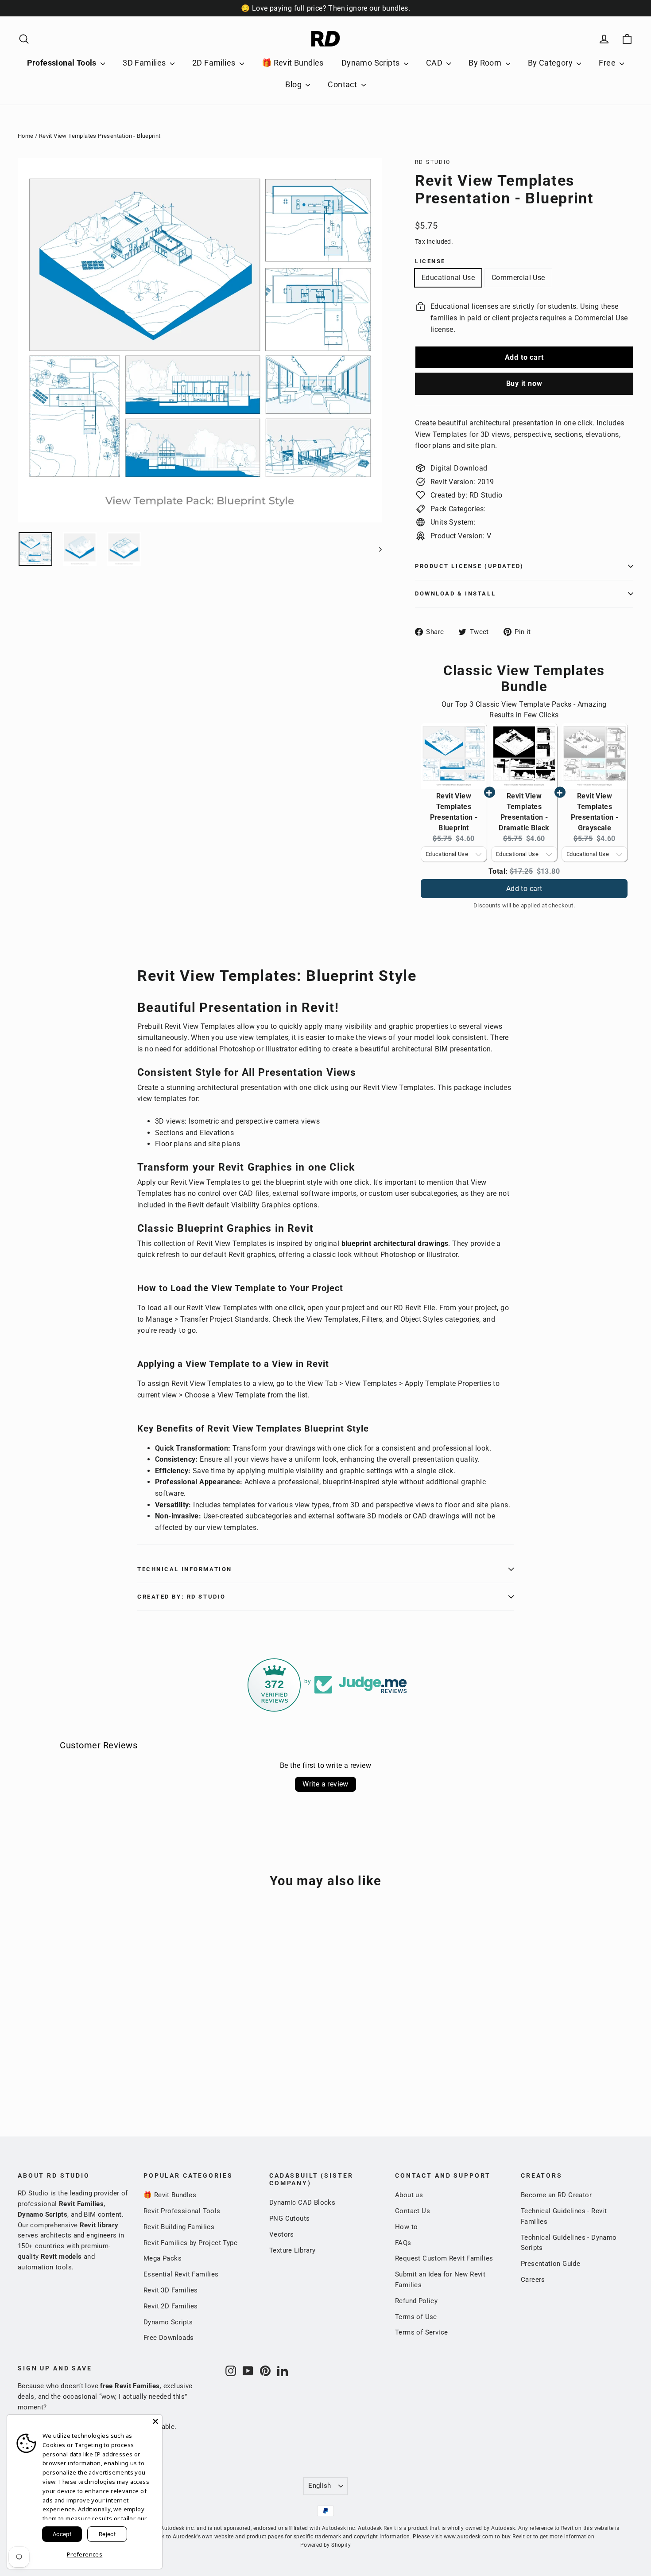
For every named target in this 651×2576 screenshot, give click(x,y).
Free (608, 63)
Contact (343, 84)
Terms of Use (416, 2317)
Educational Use (448, 278)
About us (409, 2195)
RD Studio (433, 162)
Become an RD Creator (556, 2195)
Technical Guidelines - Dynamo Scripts (569, 2243)
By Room (486, 63)
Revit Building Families (179, 2227)
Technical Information (185, 1569)
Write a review (325, 1784)
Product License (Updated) (469, 566)
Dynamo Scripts (372, 63)
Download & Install (455, 593)
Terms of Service (421, 2332)
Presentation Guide (550, 2264)
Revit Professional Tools (182, 2211)
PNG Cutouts (289, 2218)
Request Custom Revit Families (444, 2258)
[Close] (155, 2421)
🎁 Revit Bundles (293, 63)
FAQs (403, 2243)
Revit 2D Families (171, 2306)
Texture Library (292, 2250)
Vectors (282, 2234)
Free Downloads (169, 2338)
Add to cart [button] (524, 880)
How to (406, 2227)
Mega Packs (163, 2258)
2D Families (215, 63)
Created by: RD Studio (182, 1597)
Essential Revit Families (181, 2274)
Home (26, 136)
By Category (551, 63)
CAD (435, 63)
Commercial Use (518, 278)
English (320, 2486)
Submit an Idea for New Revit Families (440, 2280)
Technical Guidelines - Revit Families (564, 2216)
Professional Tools (63, 63)
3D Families (145, 63)
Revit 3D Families (171, 2290)
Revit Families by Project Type (190, 2243)
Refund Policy (416, 2301)
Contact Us (413, 2211)
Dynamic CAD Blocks (302, 2202)
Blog (294, 84)
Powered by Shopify (325, 2545)
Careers (533, 2280)
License (430, 261)
